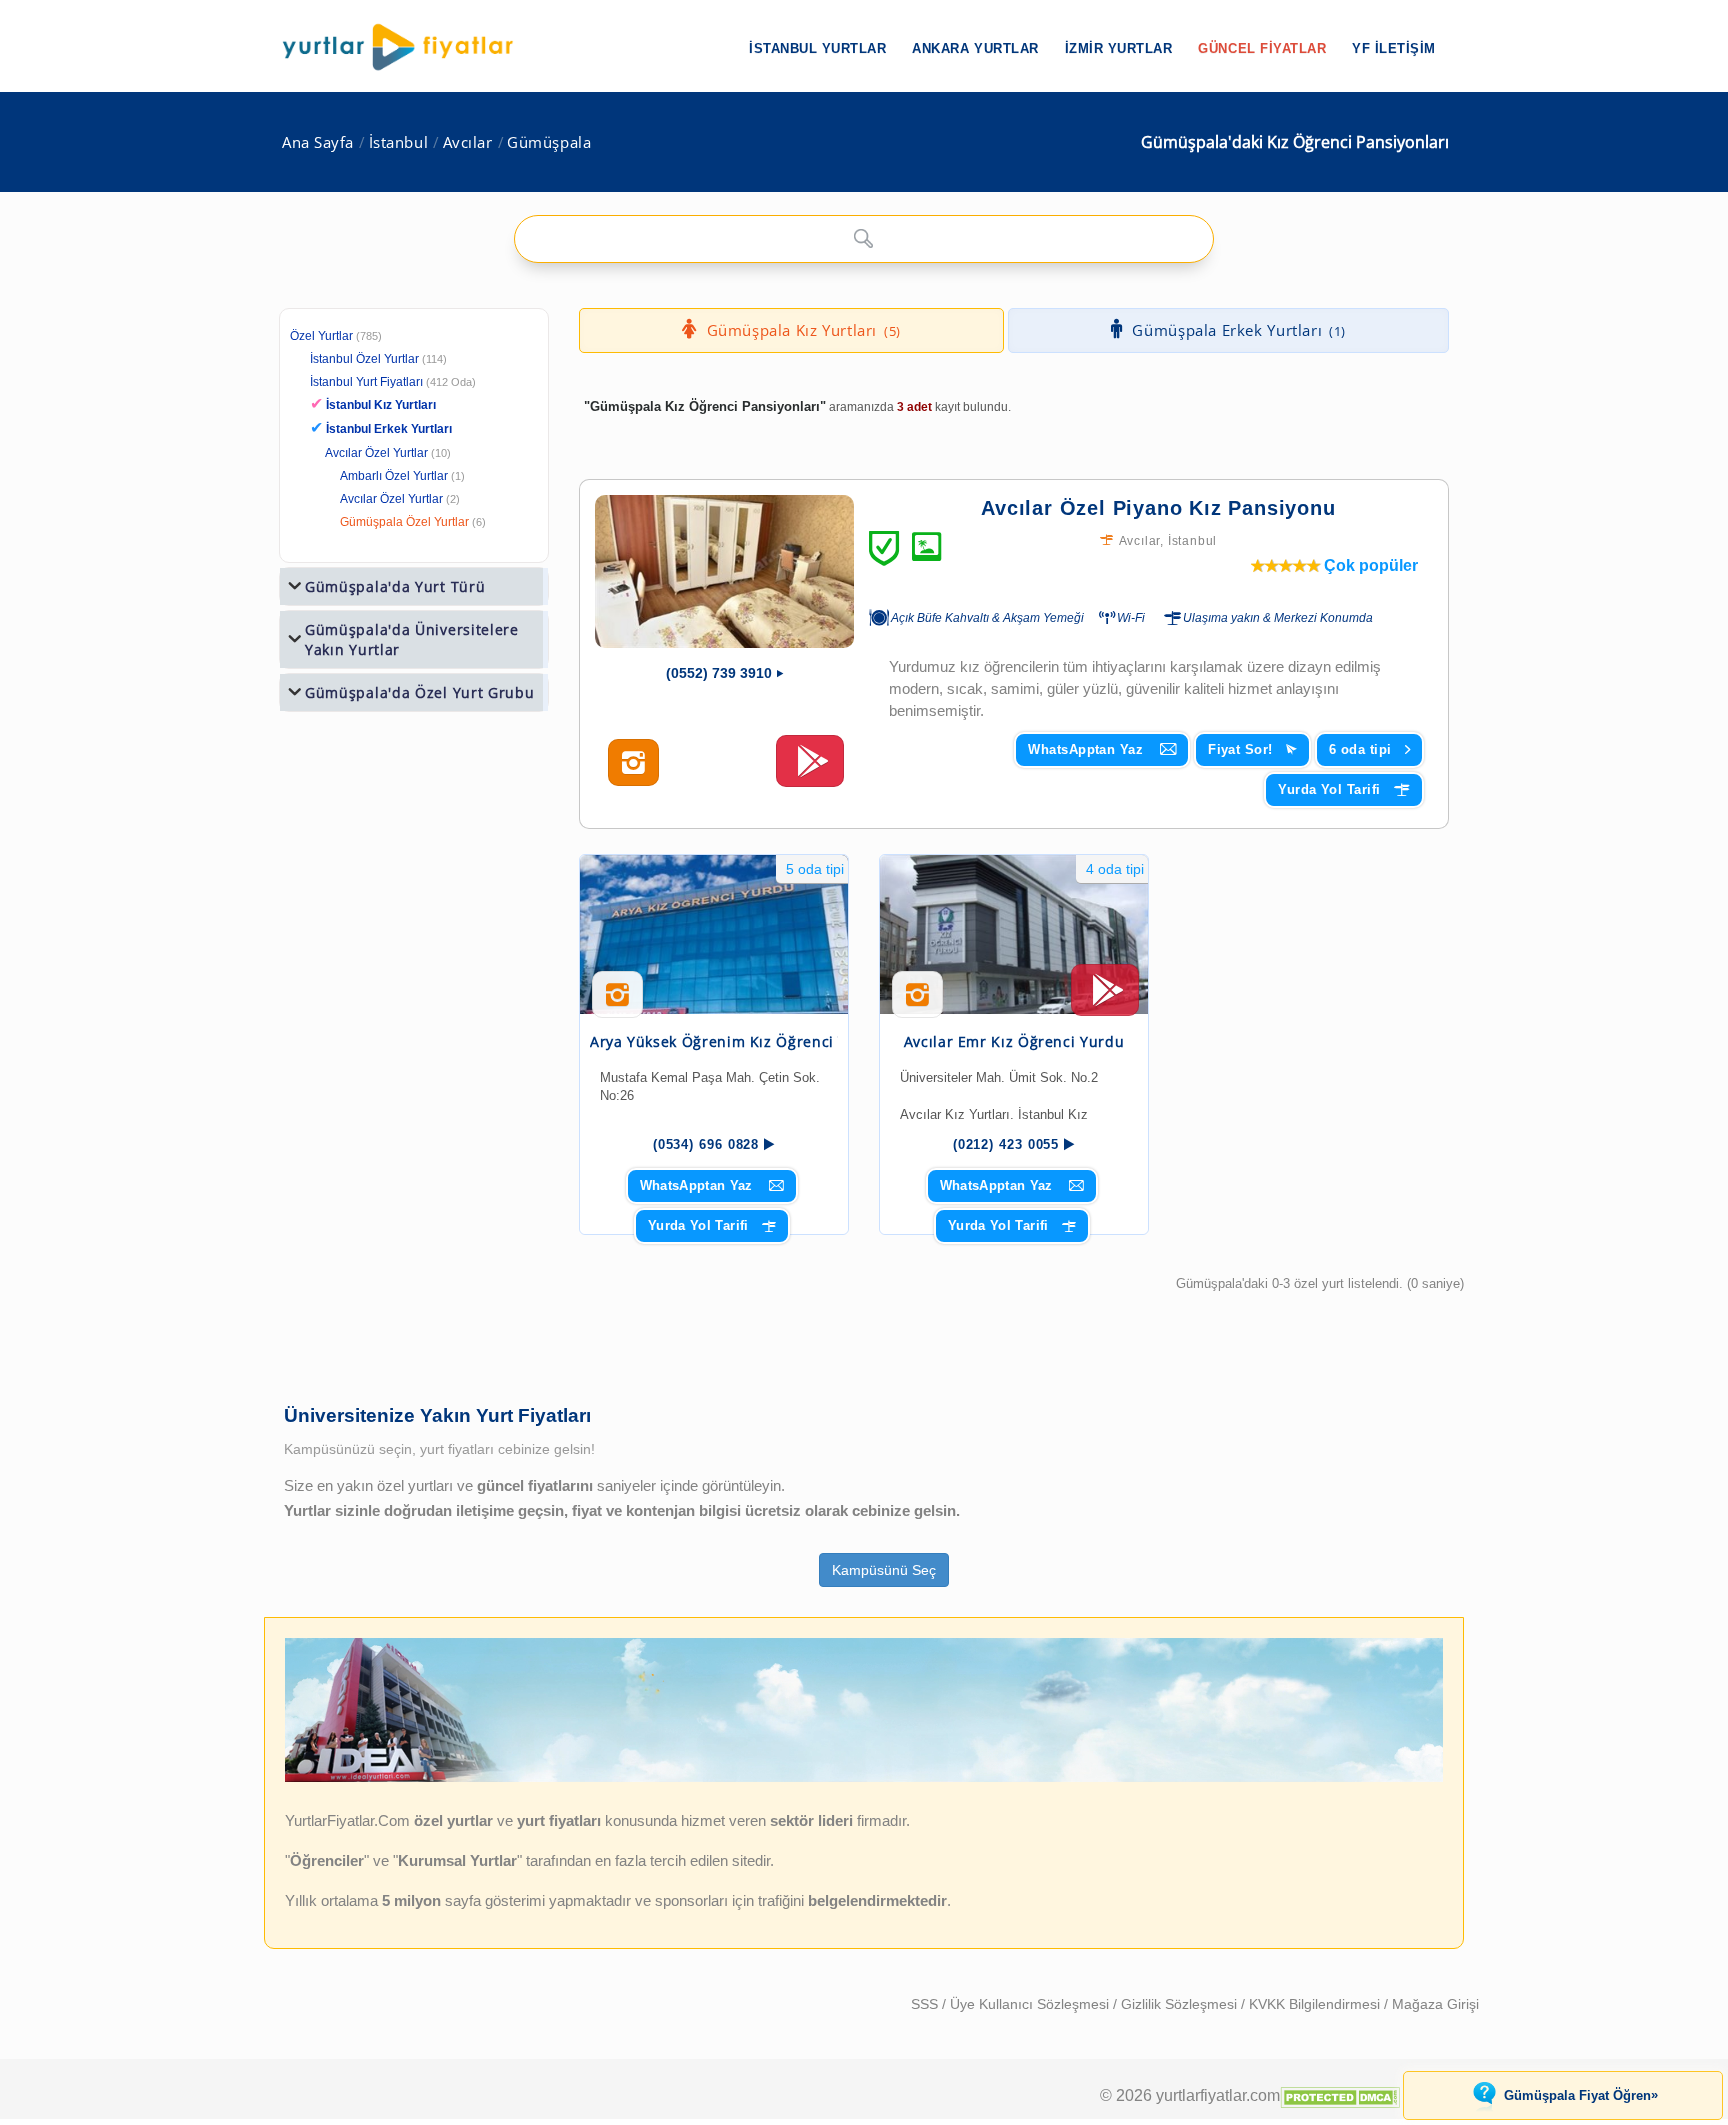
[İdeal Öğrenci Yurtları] (864, 1778)
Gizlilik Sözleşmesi (1181, 2004)
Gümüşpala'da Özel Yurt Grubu (420, 692)
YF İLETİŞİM (1394, 48)
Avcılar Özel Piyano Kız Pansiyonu (1158, 508)
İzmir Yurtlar (1119, 48)
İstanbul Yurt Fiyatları (393, 382)
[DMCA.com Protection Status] (1340, 2095)
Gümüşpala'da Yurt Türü (395, 586)
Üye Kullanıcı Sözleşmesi (1031, 2004)
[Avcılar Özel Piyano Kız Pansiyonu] (724, 571)
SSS (926, 2004)
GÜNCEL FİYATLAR (1262, 48)
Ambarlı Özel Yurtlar (394, 476)
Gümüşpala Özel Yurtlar (404, 522)
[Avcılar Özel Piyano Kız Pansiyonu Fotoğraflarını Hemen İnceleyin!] (633, 763)
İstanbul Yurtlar (817, 48)
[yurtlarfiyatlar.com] (408, 47)
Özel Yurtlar (321, 336)
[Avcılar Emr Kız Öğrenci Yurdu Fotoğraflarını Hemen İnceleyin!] (917, 1002)
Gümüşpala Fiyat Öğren (1581, 2095)
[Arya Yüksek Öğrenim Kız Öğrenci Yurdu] (714, 934)
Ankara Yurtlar (975, 48)
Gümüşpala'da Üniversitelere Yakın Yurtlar (412, 639)
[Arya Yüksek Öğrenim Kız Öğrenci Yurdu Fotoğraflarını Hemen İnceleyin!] (617, 1002)
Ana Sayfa (318, 142)
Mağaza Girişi (1435, 2004)
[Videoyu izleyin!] (810, 770)
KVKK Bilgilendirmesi (1316, 2004)
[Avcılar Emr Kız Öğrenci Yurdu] (1014, 934)
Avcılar (468, 142)
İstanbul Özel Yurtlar (364, 359)
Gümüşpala (549, 142)
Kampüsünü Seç (884, 1570)
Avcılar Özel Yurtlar (376, 453)
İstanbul (398, 142)
